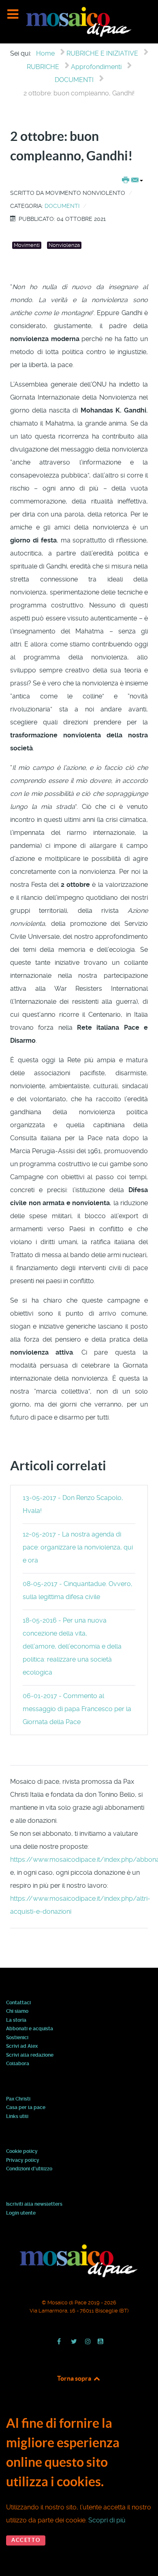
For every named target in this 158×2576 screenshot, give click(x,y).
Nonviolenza (64, 245)
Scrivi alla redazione (30, 2055)
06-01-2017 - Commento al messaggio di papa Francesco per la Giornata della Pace (77, 1709)
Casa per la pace (26, 2108)
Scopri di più (107, 2520)
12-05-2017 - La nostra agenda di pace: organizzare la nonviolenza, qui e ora (78, 1547)
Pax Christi (18, 2099)
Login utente (21, 2213)
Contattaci (18, 2003)
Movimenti (27, 245)
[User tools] (132, 181)
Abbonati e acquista (30, 2029)
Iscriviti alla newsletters (34, 2204)
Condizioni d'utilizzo (29, 2169)
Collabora (18, 2064)
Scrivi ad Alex (22, 2047)
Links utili (17, 2117)
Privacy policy (23, 2161)
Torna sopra (75, 2378)
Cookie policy (22, 2152)
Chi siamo (17, 2012)
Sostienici (17, 2038)
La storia (16, 2021)
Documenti (62, 206)
